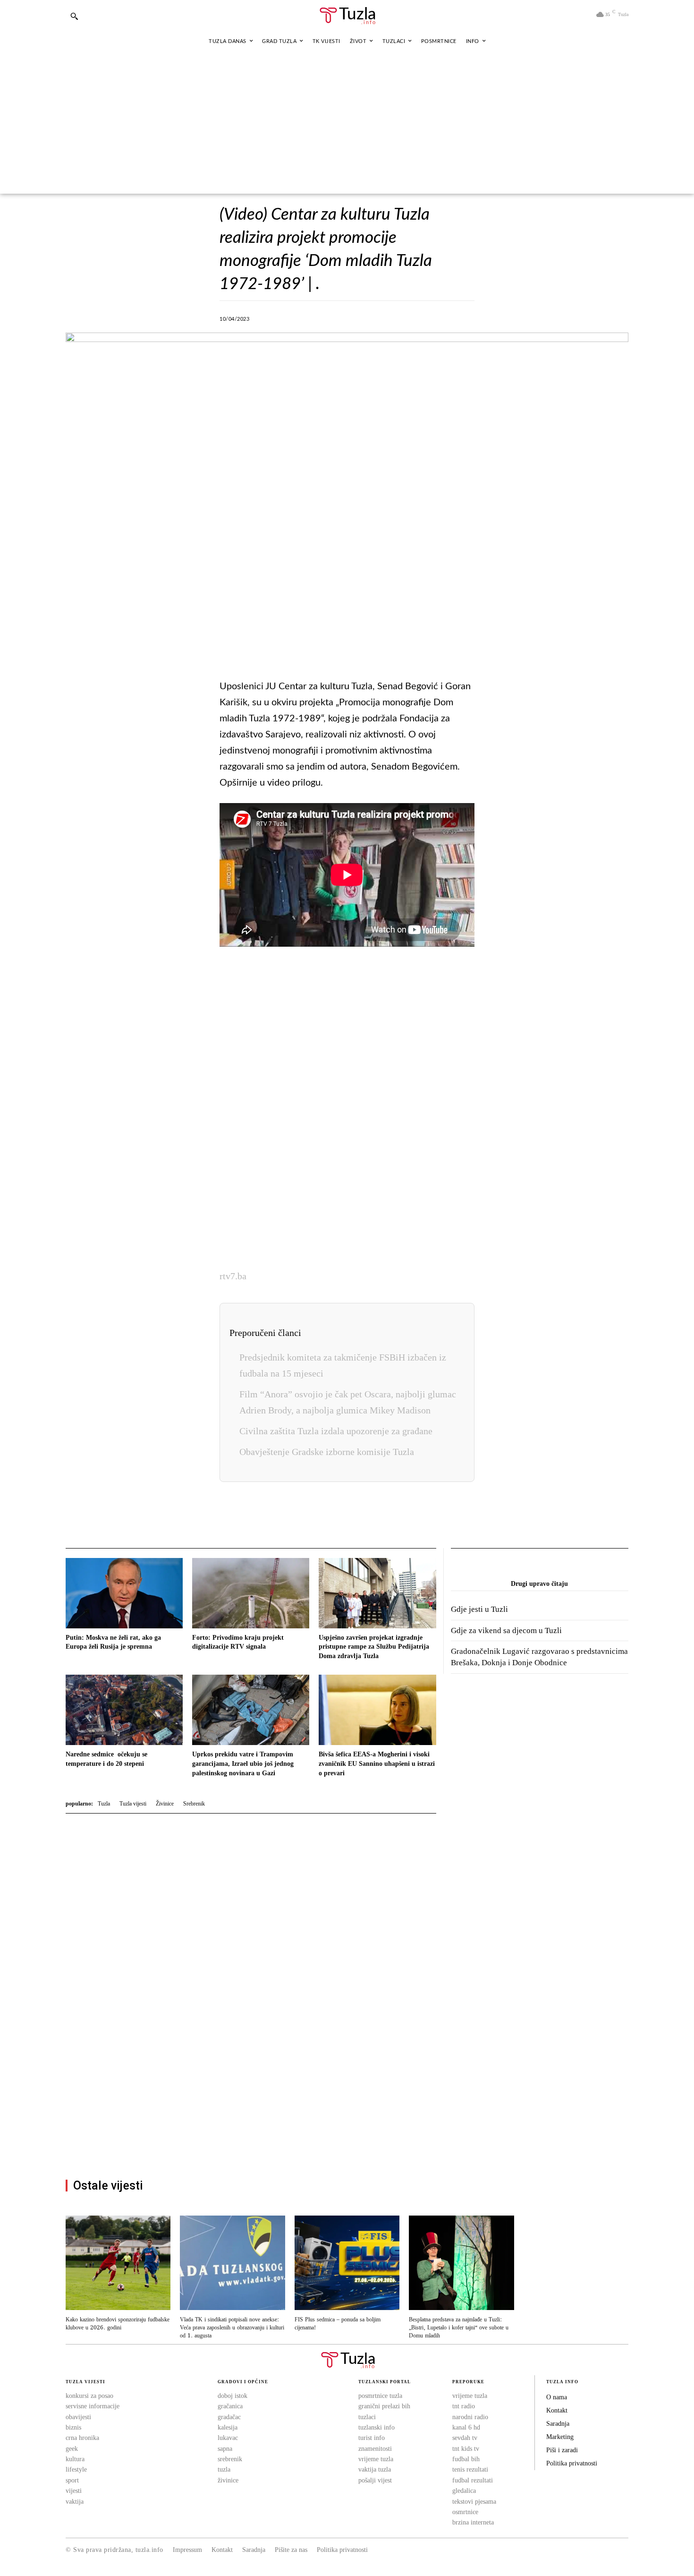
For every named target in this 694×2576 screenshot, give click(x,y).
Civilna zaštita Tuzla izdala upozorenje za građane (336, 1431)
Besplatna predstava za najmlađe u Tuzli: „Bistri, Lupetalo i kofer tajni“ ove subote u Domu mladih (459, 2328)
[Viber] (336, 317)
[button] (74, 16)
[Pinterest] (401, 317)
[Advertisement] (347, 123)
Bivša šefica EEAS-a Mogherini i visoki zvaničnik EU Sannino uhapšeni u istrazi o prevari (377, 1763)
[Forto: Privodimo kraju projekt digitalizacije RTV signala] (251, 1593)
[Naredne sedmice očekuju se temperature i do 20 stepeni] (124, 1710)
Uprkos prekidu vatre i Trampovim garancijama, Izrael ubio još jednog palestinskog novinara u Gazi (243, 1763)
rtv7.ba (233, 1276)
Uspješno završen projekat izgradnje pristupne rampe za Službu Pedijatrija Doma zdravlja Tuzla (374, 1647)
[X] (314, 317)
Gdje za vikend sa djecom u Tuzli (506, 1630)
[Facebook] (293, 317)
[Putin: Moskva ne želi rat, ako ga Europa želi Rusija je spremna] (124, 1593)
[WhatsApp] (358, 317)
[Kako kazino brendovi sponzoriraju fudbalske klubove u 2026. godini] (118, 2263)
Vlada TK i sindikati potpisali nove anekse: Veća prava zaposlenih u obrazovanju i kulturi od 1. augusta (232, 2328)
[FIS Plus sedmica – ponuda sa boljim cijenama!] (347, 2263)
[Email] (445, 317)
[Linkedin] (380, 317)
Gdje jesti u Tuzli (479, 1609)
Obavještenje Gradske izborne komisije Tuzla (327, 1452)
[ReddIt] (423, 317)
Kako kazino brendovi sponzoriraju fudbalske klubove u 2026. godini (118, 2324)
